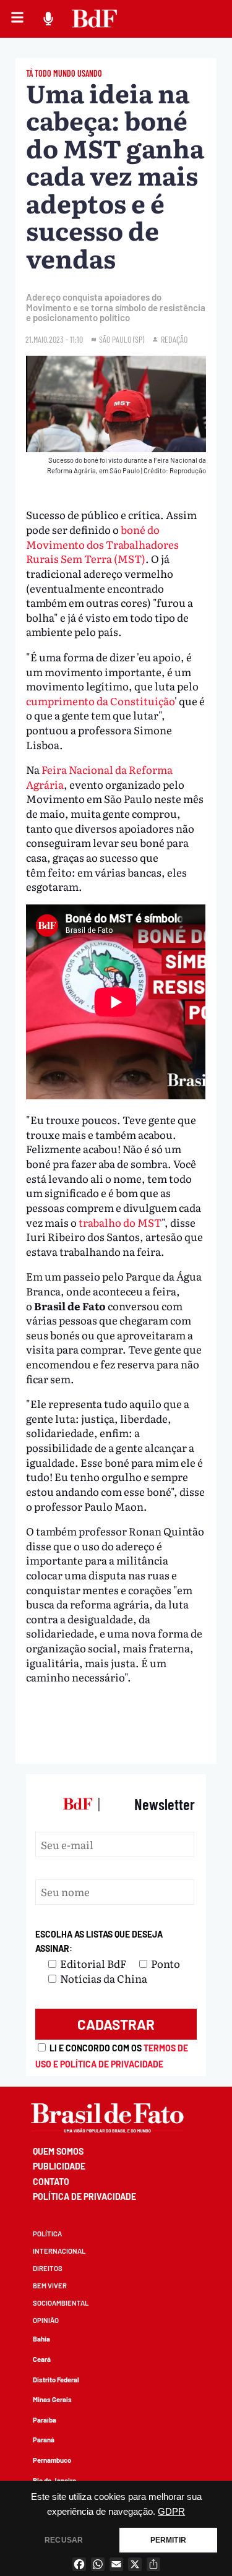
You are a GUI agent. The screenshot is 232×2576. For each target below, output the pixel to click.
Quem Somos (58, 2151)
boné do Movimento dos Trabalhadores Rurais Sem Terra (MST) (102, 544)
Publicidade (59, 2166)
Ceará (42, 2359)
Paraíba (45, 2420)
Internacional (59, 2251)
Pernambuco (52, 2460)
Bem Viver (50, 2286)
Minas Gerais (52, 2399)
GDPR (171, 2512)
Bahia (41, 2339)
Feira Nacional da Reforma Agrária (99, 777)
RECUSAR (64, 2540)
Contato (51, 2182)
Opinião (46, 2320)
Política (47, 2234)
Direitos (48, 2268)
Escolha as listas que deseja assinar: (99, 1942)
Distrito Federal (56, 2380)
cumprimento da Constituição (100, 701)
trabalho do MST (120, 1222)
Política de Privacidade (84, 2196)
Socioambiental (61, 2303)
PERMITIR (168, 2540)
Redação (174, 339)
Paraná (44, 2440)
